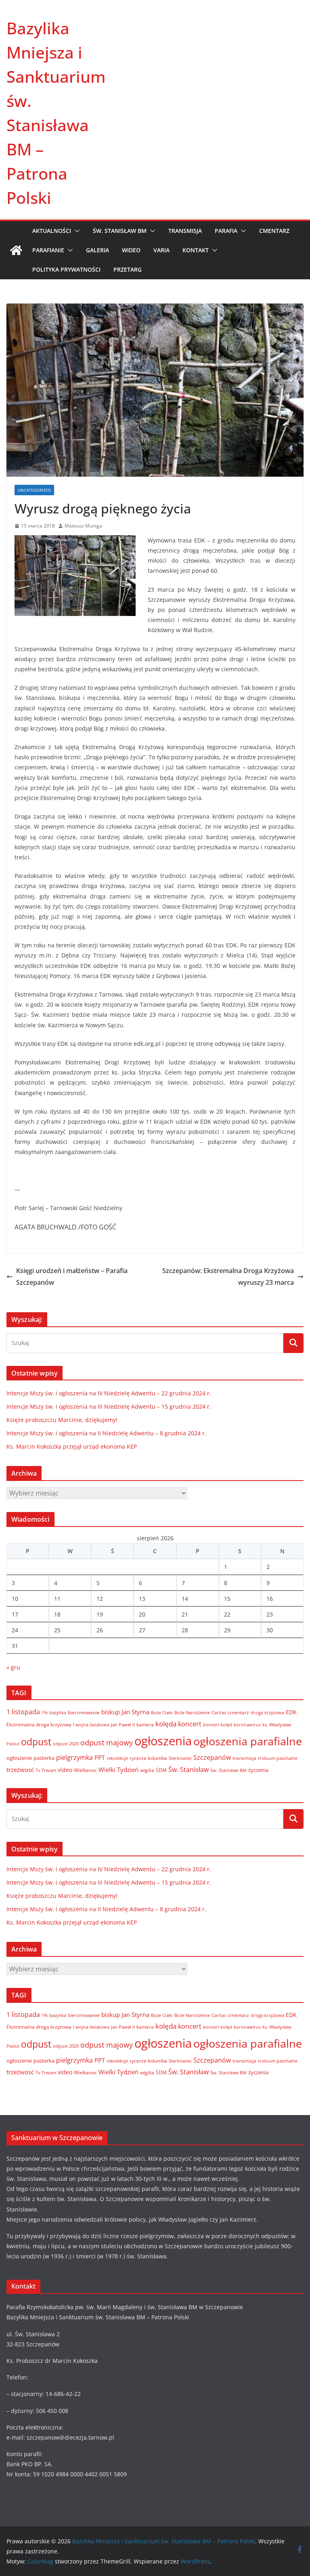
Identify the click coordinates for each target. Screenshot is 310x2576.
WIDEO (131, 250)
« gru (13, 1667)
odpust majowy (107, 1742)
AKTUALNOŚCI (52, 231)
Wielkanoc (85, 1770)
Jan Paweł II (123, 1725)
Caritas (219, 1712)
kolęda (166, 1724)
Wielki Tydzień (118, 1770)
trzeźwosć (20, 1770)
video (65, 1770)
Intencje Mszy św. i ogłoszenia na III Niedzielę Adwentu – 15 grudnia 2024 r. (109, 1406)
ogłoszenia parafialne (248, 1741)
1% (45, 1713)
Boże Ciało (162, 1712)
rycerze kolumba (148, 1758)
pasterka (44, 1758)
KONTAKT (196, 250)
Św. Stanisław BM (228, 1770)
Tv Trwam (46, 1770)
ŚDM (161, 1770)
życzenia (258, 1770)
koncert (190, 1724)
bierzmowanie (84, 1712)
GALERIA (97, 250)
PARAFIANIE (48, 250)
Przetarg (128, 269)
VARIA (161, 250)
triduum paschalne (278, 1758)
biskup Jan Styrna (125, 1712)
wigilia (147, 1770)
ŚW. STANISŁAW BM (120, 231)
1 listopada (23, 1712)
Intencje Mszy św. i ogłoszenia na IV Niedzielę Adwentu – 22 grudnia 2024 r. (109, 1393)
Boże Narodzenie (192, 1712)
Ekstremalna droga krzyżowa (39, 1725)
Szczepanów (212, 1757)
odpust (36, 1742)
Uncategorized (34, 490)
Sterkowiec (180, 1758)
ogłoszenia (163, 1741)
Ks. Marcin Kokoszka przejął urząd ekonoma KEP (72, 1446)
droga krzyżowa (267, 1713)
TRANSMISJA (185, 231)
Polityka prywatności (66, 269)
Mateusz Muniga (83, 526)
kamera (145, 1724)
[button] (75, 231)
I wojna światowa (91, 1725)
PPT (100, 1757)
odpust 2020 (66, 1744)
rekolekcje (117, 1758)
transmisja (244, 1758)
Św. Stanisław (189, 1770)
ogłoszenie (19, 1758)
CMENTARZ (274, 231)
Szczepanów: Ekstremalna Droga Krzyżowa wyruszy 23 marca (228, 1276)
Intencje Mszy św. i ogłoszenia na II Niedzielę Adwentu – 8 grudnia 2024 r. (106, 1433)
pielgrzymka (74, 1757)
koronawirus (247, 1725)
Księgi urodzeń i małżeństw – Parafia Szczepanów (72, 1276)
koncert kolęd (218, 1725)
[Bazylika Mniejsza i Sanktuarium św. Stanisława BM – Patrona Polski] (16, 250)
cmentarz (238, 1712)
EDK (291, 1712)
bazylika (58, 1712)
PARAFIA (226, 231)
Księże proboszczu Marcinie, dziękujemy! (62, 1420)
